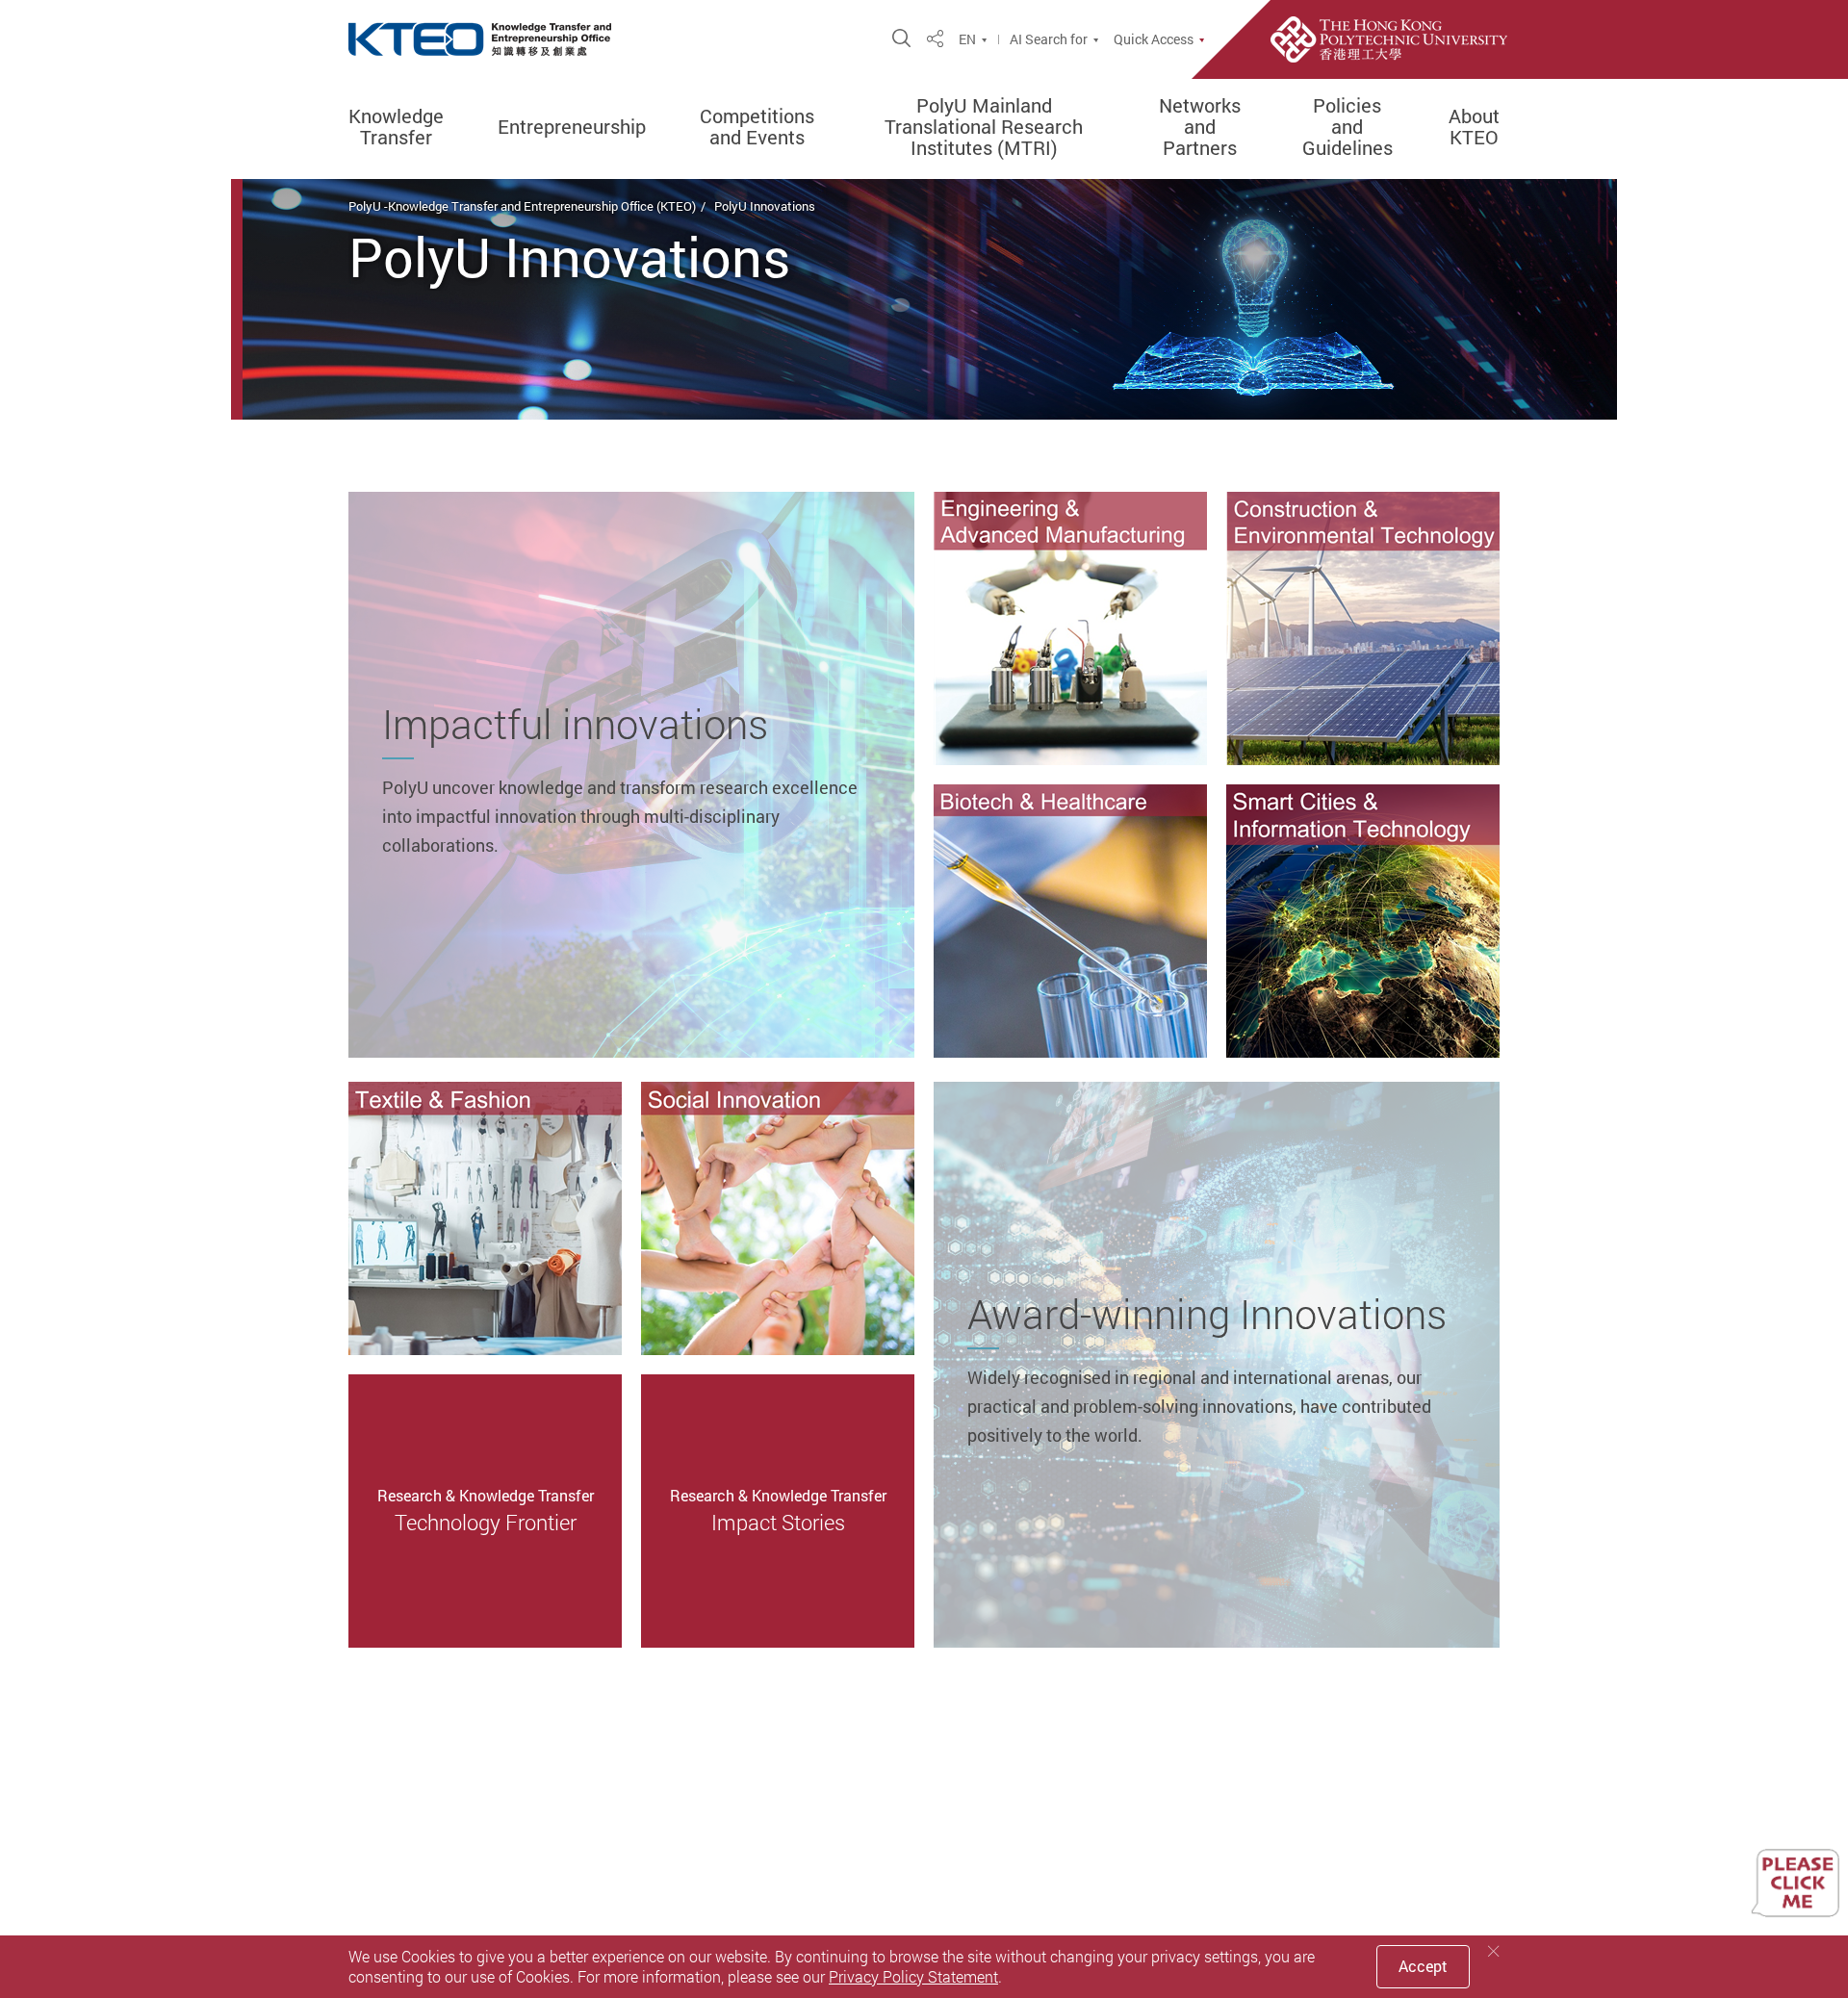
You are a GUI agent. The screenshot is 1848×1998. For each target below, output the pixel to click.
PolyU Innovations (765, 206)
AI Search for (1049, 39)
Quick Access (1154, 39)
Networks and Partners (1200, 127)
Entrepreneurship (572, 127)
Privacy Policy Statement (913, 1977)
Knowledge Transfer (396, 127)
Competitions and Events (757, 127)
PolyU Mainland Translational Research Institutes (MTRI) (984, 127)
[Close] (1494, 1951)
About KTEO (1474, 127)
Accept (1423, 1966)
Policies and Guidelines (1347, 127)
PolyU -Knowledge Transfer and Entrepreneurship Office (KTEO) (522, 206)
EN (967, 39)
